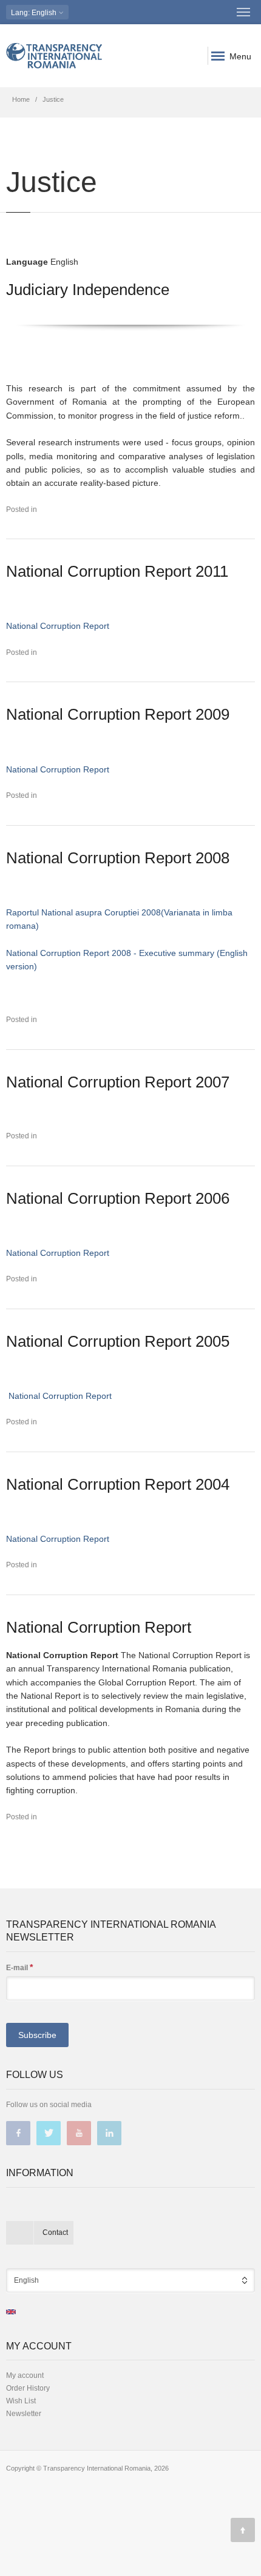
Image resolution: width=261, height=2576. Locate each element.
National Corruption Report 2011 (117, 571)
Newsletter (24, 2414)
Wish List (21, 2401)
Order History (28, 2388)
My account (25, 2375)
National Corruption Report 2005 (118, 1341)
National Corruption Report (58, 626)
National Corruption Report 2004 (118, 1484)
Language (27, 262)
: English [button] (35, 13)
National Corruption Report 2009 (118, 714)
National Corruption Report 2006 (118, 1198)
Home (21, 99)
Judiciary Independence (88, 290)
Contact (55, 2232)
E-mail (19, 1967)
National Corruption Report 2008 (118, 858)
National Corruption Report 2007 (118, 1082)
